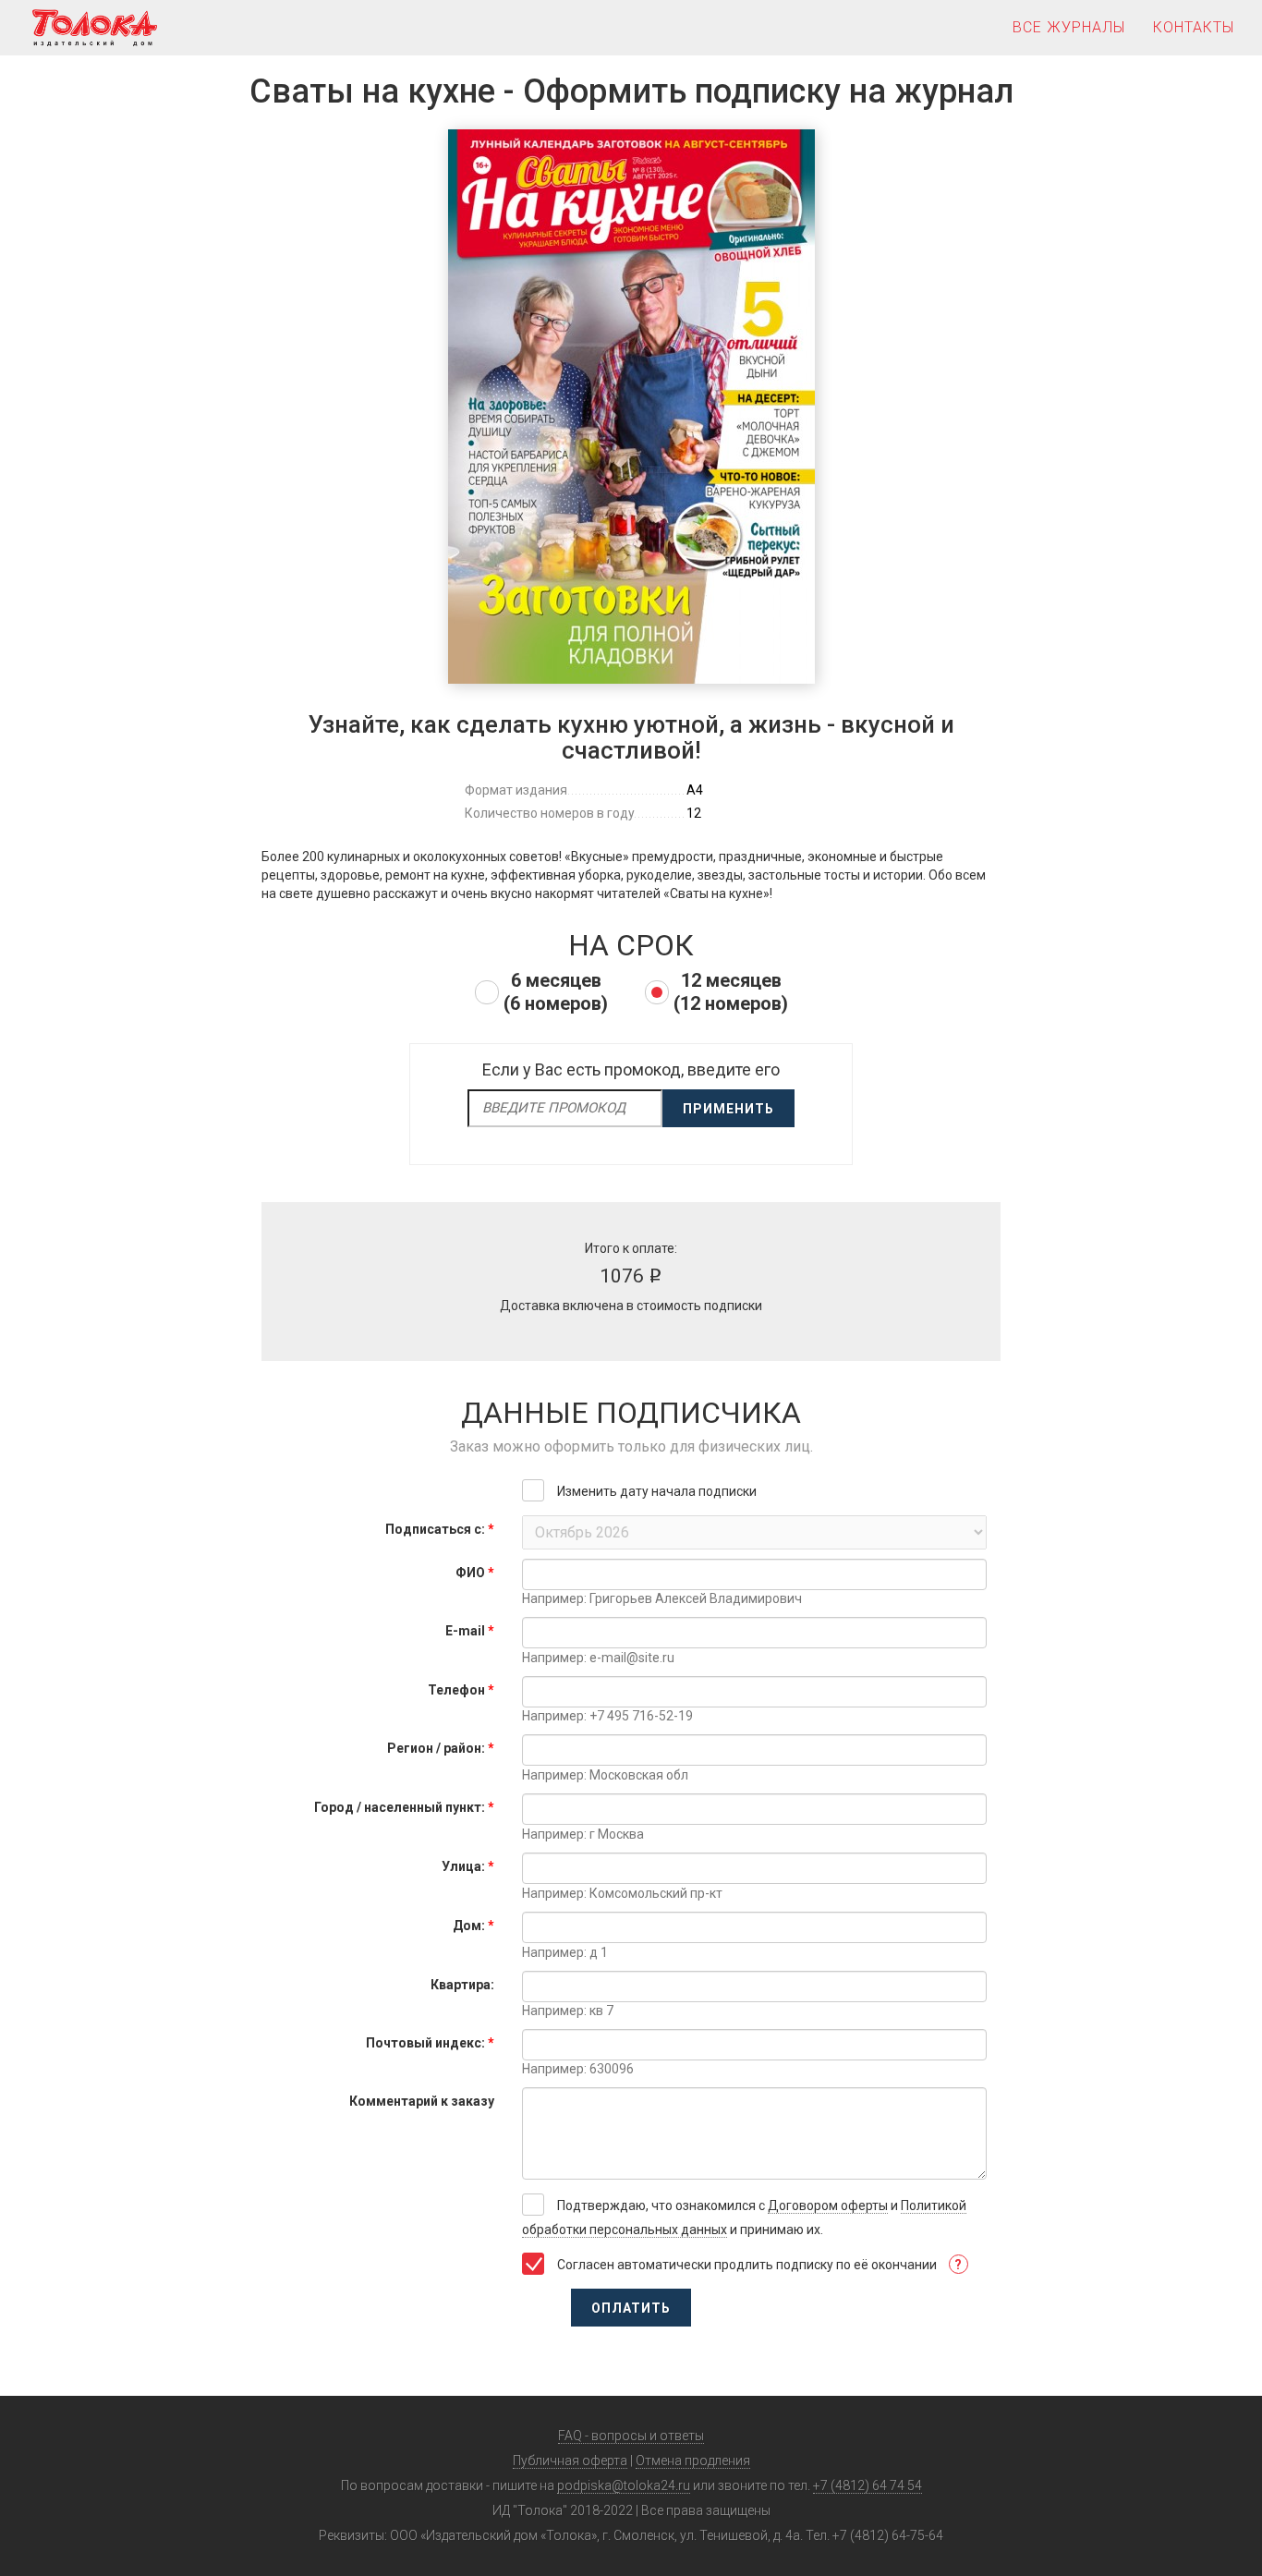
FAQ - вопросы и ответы (631, 2436)
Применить (728, 1109)
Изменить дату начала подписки (657, 1491)
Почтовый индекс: (430, 2043)
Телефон (461, 1690)
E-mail (470, 1631)
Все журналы (1069, 27)
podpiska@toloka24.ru (624, 2485)
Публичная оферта (570, 2461)
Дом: (473, 1926)
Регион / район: (441, 1748)
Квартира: (462, 1985)
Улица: (468, 1866)
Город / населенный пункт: (404, 1807)
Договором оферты (828, 2205)
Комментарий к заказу (422, 2101)
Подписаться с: (440, 1529)
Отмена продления (693, 2461)
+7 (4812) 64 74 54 (868, 2485)
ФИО (475, 1573)
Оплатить (631, 2308)
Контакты (1194, 27)
